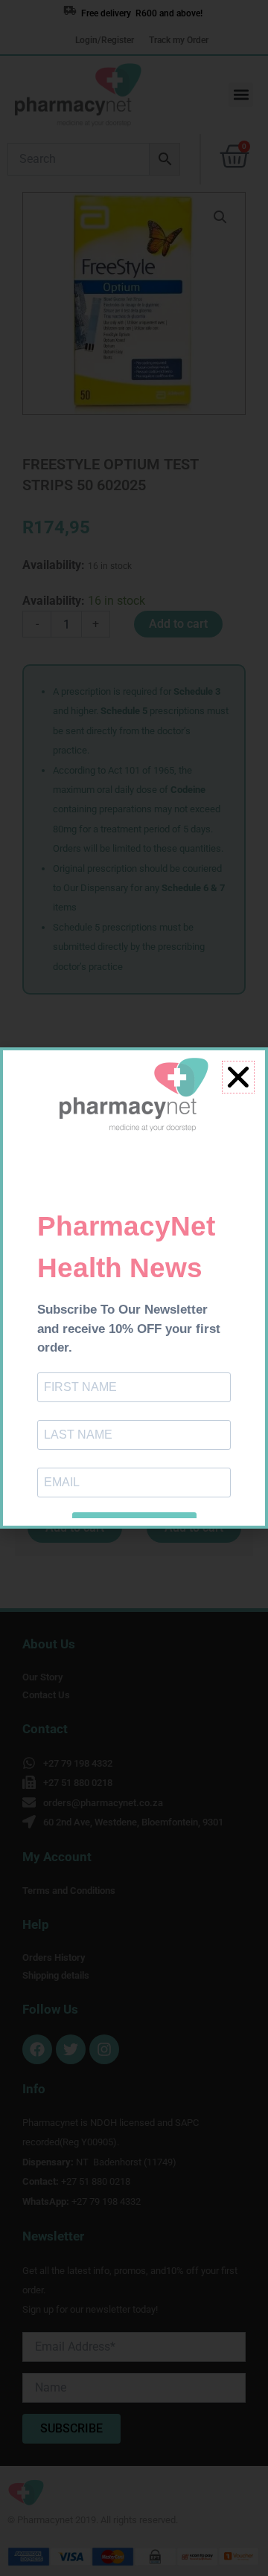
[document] (134, 1288)
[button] (238, 1077)
